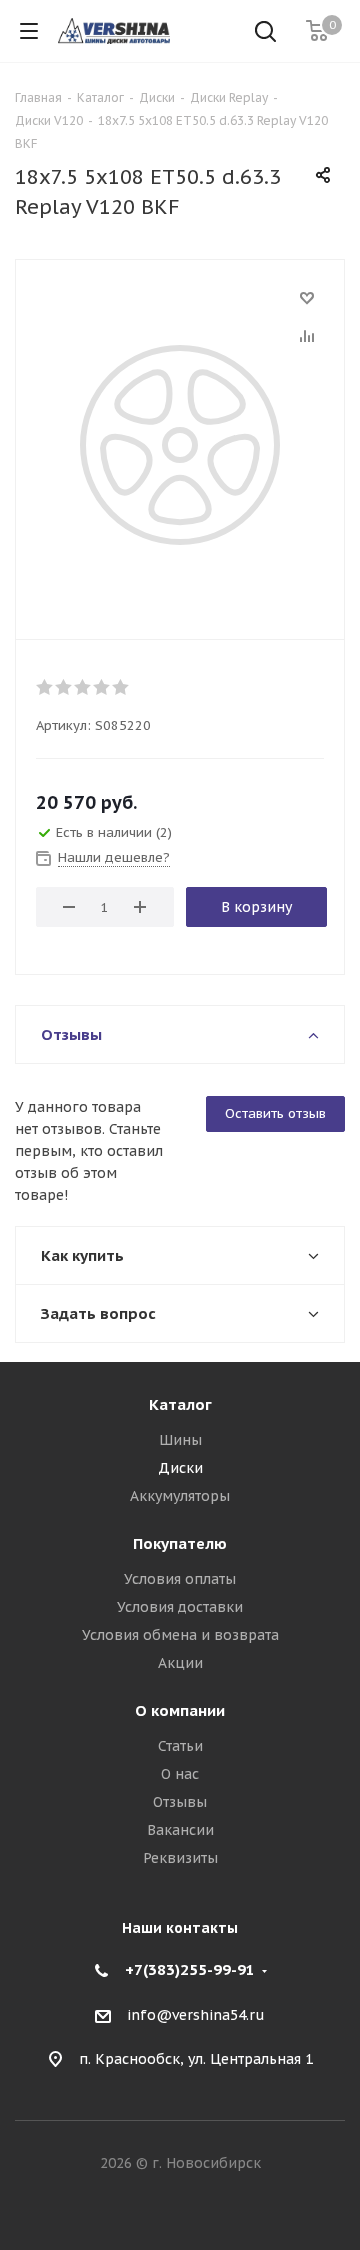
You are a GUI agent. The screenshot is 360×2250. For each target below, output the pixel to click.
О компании (180, 1710)
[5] (121, 687)
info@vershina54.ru (196, 2015)
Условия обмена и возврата (180, 1635)
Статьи (180, 1746)
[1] (45, 687)
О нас (180, 1774)
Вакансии (180, 1830)
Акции (180, 1663)
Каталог (180, 1404)
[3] (83, 687)
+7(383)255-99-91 (190, 1969)
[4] (102, 687)
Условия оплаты (180, 1579)
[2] (64, 687)
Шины (180, 1440)
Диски (180, 1468)
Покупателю (180, 1543)
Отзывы (180, 1802)
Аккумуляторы (180, 1496)
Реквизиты (180, 1858)
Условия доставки (180, 1607)
